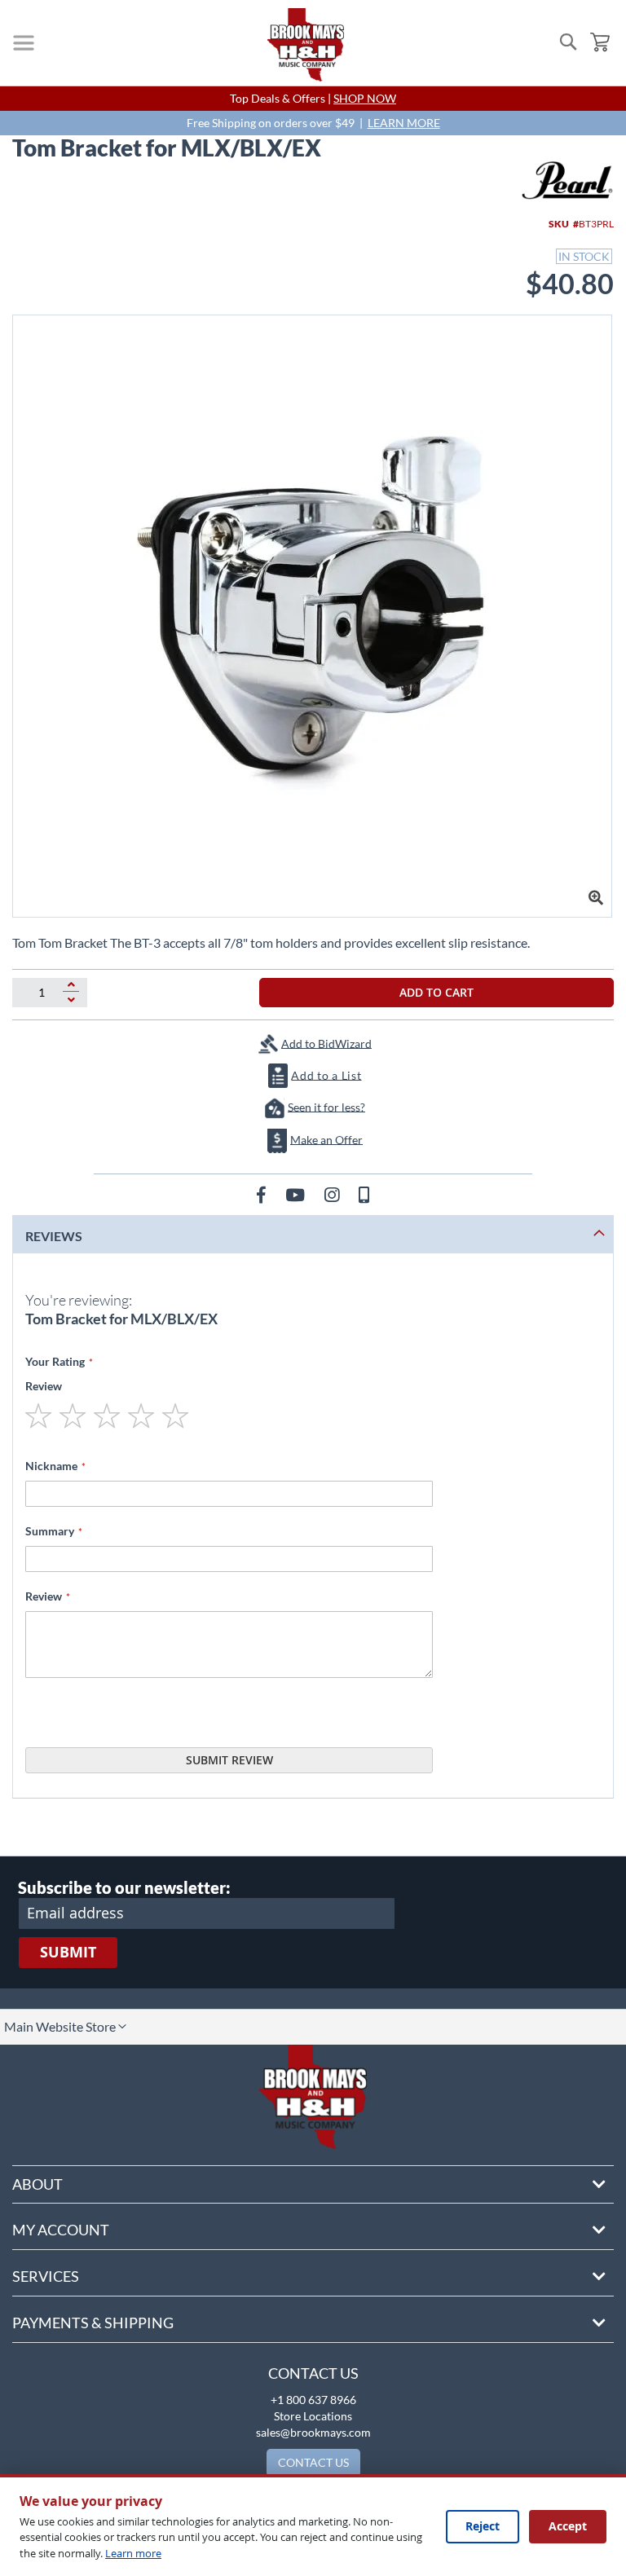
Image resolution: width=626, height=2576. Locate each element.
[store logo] (306, 45)
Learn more (133, 2553)
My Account (61, 2230)
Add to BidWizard (326, 1043)
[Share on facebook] (263, 1194)
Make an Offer (326, 1139)
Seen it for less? (326, 1106)
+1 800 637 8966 (313, 2400)
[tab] (313, 1234)
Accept (568, 2526)
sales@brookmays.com (313, 2432)
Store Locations (313, 2416)
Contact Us (313, 2373)
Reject (483, 2526)
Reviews (54, 1236)
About (37, 2184)
